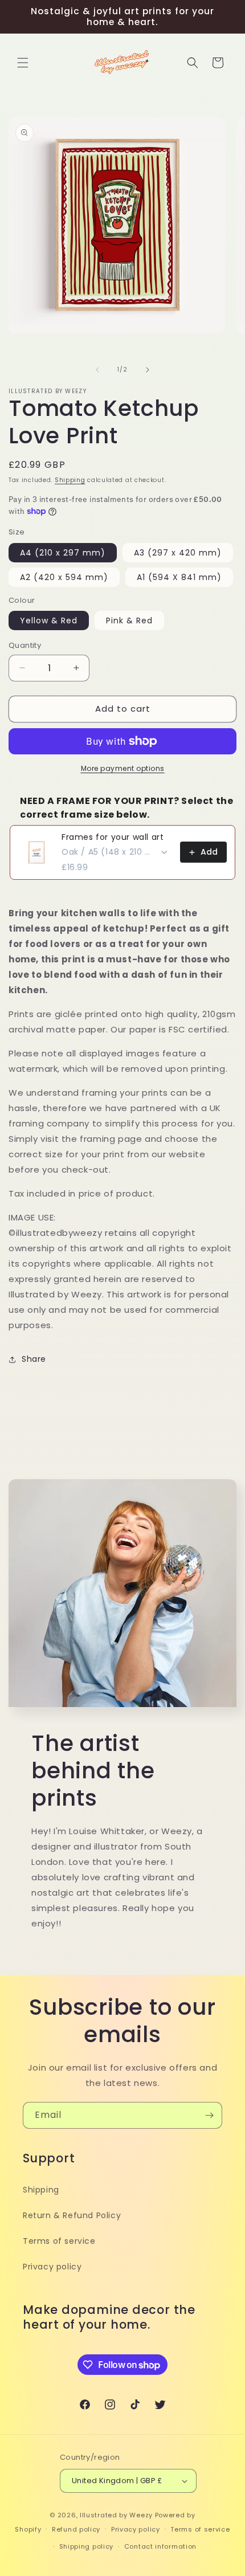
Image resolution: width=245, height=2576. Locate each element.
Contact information (160, 2546)
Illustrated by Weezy (116, 2515)
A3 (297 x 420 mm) (178, 553)
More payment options (123, 768)
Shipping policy (87, 2546)
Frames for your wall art (113, 837)
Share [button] (34, 1359)
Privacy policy (52, 2267)
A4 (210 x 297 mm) (63, 553)
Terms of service (59, 2241)
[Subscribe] (209, 2115)
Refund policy (76, 2529)
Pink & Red (129, 620)
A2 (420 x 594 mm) (64, 577)
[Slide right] (148, 370)
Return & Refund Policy (72, 2215)
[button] (23, 63)
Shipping (70, 480)
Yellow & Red (49, 620)
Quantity (25, 645)
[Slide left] (97, 370)
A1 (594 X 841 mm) (179, 577)
